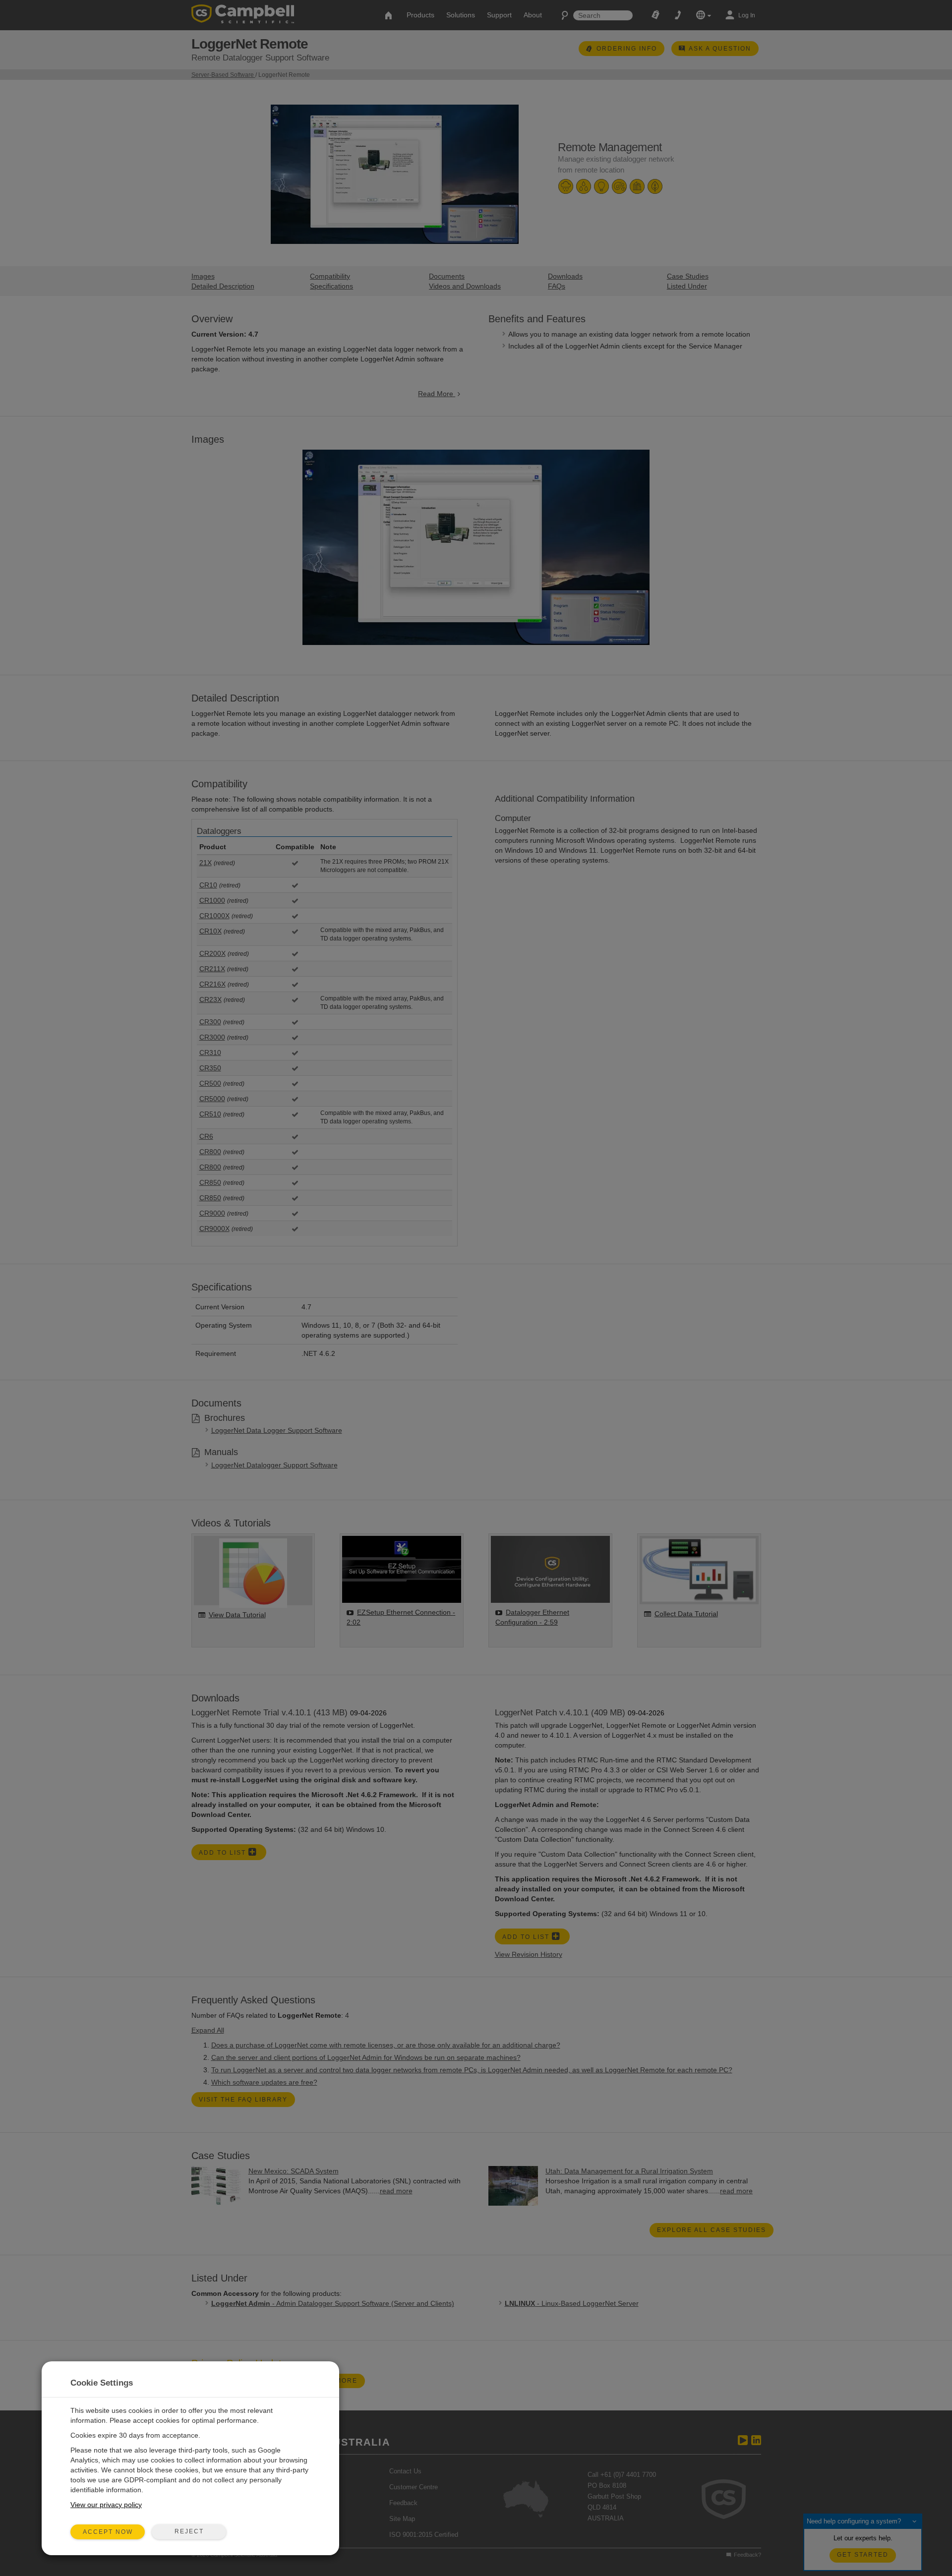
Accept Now (108, 2532)
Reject (189, 2531)
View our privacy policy (106, 2505)
